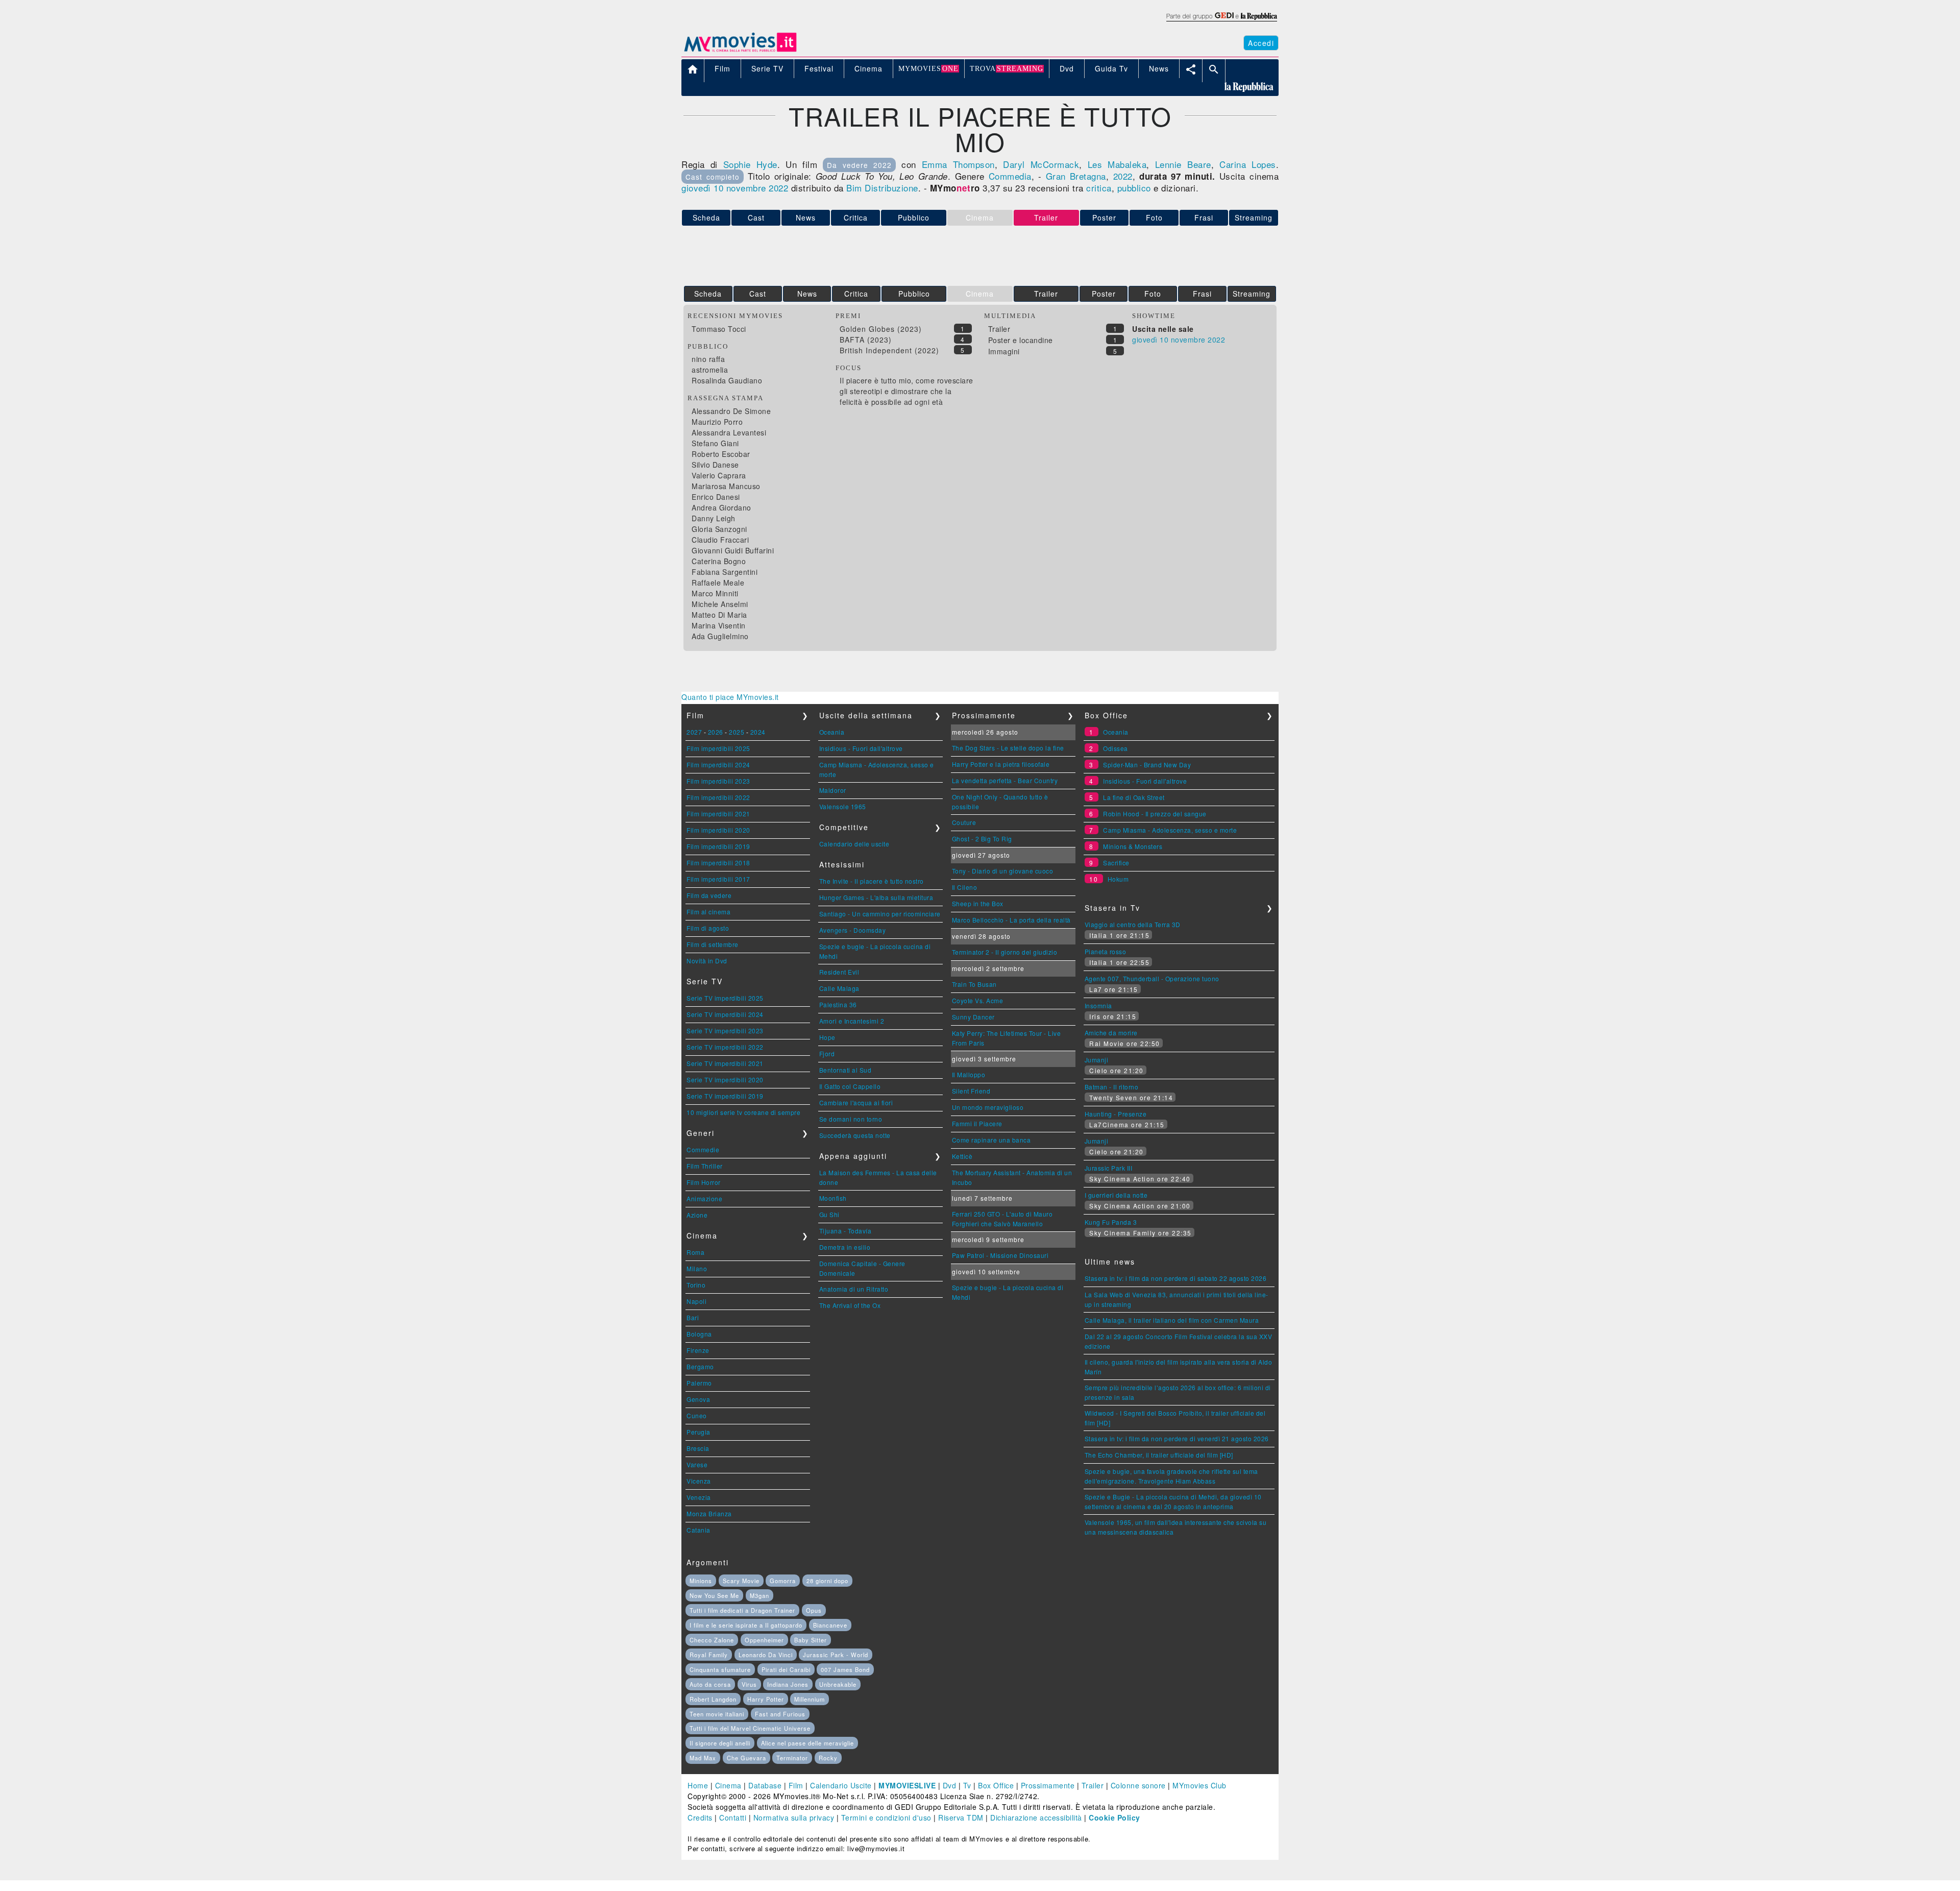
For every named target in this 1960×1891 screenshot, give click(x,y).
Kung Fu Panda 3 (1111, 1222)
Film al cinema (708, 912)
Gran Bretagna (1076, 176)
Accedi (1261, 43)
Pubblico (914, 217)
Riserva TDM (961, 1817)
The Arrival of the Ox (850, 1305)
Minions (701, 1581)
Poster (1104, 217)
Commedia (1010, 176)
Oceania (832, 732)
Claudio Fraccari (720, 540)
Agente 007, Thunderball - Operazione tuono (1152, 978)
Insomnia (1098, 1005)
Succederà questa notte (855, 1135)
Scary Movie (741, 1581)
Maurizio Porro (717, 422)
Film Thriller (705, 1166)
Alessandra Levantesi (729, 432)
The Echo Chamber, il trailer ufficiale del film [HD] (1159, 1455)
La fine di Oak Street (1134, 797)
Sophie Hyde (750, 164)
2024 (758, 732)
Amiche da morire (1111, 1033)
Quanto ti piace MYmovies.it (730, 697)
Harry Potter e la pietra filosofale (1001, 764)
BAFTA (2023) (866, 340)
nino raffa (708, 359)
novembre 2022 (757, 188)
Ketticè (962, 1156)
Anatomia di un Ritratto (854, 1289)
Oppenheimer (764, 1640)
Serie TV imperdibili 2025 (725, 998)
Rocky (828, 1758)
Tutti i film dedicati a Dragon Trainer (742, 1610)
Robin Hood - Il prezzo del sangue (1155, 814)
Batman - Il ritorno (1112, 1087)
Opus (814, 1610)
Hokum (1118, 879)
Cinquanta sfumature (720, 1669)
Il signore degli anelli (720, 1743)
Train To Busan (974, 984)
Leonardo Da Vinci (766, 1655)
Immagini (1004, 351)
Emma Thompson (958, 164)
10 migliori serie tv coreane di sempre (743, 1112)
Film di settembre (713, 944)
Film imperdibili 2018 (718, 863)
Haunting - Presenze (1116, 1114)
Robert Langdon (713, 1699)
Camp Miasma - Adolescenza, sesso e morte (1170, 830)
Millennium (810, 1699)
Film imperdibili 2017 (718, 879)
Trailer (1046, 294)
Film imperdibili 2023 (718, 781)
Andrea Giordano (721, 507)
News (806, 217)
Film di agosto (708, 928)
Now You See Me (714, 1595)
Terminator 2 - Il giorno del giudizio (1005, 952)
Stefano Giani (715, 443)
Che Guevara (746, 1758)
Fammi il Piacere (977, 1123)
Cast (756, 217)
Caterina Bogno (719, 561)
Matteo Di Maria (719, 615)
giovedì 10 (702, 188)
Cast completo (713, 177)
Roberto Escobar (721, 454)
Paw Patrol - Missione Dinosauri (1000, 1255)
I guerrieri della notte (1116, 1195)
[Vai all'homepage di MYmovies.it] (740, 51)
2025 (737, 732)
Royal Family (709, 1655)
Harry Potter (766, 1699)
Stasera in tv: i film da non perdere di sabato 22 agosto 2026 (1176, 1278)
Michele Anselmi (720, 604)
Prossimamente (1048, 1785)
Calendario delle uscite (854, 844)
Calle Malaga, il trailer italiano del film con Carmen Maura (1172, 1320)
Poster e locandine (1021, 340)
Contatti (733, 1817)
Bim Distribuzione (882, 188)
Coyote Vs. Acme (978, 1000)
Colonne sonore (1138, 1785)
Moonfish (833, 1198)
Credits (700, 1817)
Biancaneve (830, 1625)
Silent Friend (971, 1091)
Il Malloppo (969, 1074)
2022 (1123, 176)
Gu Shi (829, 1214)
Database (765, 1785)
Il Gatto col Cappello (850, 1086)
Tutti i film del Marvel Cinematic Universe (750, 1728)
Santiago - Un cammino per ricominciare (880, 914)
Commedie (703, 1149)
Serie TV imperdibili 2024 (725, 1014)
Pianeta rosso (1106, 951)
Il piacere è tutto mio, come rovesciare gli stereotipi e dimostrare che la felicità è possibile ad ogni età (906, 391)
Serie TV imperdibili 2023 (725, 1031)
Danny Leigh (714, 518)
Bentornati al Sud (846, 1070)
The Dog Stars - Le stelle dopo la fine (1008, 748)
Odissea (1116, 748)
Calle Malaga (839, 988)
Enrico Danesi (716, 497)
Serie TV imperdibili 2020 (725, 1080)
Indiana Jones (788, 1684)
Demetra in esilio (845, 1247)
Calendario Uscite (841, 1785)
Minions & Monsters (1133, 846)
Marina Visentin (719, 625)
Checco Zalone (712, 1640)
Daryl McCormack (1041, 164)
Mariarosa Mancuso (726, 486)
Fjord (827, 1053)
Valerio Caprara (719, 475)
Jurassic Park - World (836, 1655)
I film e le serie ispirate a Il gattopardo (746, 1625)
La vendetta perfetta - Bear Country (1005, 780)
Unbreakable (838, 1684)
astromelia (710, 370)
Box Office (996, 1785)
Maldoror (833, 790)
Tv (967, 1785)
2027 (694, 732)
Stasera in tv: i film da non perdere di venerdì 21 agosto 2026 (1177, 1438)
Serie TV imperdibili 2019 (725, 1096)
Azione (697, 1215)
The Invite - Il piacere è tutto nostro (872, 881)
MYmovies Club (1199, 1785)
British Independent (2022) (889, 350)
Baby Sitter (811, 1640)
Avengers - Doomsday (853, 930)
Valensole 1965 (843, 806)
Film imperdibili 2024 (718, 765)
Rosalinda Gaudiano (727, 380)
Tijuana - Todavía (846, 1231)
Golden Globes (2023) (881, 329)
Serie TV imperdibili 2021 (725, 1063)
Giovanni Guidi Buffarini (733, 550)
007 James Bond (845, 1669)
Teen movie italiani (717, 1714)
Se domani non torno (851, 1119)
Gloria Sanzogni (719, 529)
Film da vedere (709, 895)
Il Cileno (965, 887)
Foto (1154, 217)
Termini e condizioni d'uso (886, 1817)
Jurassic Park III (1109, 1168)
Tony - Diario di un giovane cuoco (1003, 871)
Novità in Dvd (707, 961)
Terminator (792, 1758)
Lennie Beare (1183, 164)
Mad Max (703, 1758)
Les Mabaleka (1117, 164)
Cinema (728, 1785)
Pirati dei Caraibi (786, 1669)
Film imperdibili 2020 (718, 830)
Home (698, 1785)
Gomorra (783, 1581)
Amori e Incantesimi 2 (852, 1021)
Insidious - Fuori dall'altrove (861, 748)
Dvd (950, 1785)
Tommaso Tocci (719, 329)
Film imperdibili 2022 (718, 797)
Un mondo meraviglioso (988, 1107)
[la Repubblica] (1221, 22)
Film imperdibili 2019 (718, 846)
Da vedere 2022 (859, 165)
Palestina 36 (838, 1004)
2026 (716, 732)
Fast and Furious (780, 1714)
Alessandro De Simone (731, 411)
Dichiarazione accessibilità (1036, 1817)
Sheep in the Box (978, 903)
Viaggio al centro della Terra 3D (1133, 924)
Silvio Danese (715, 465)
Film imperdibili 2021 (718, 814)
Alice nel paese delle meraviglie (807, 1743)
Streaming (1254, 217)
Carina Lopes (1248, 164)
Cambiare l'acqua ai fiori (856, 1102)
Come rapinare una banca (991, 1140)
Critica (856, 217)
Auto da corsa (710, 1684)
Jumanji (1097, 1060)
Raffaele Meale (718, 583)
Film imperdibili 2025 (718, 748)
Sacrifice (1116, 863)
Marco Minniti (715, 593)
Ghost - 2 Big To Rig (982, 839)
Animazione (704, 1198)
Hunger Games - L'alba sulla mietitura (876, 897)
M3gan (759, 1595)
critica (1099, 188)
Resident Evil (839, 972)
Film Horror (704, 1182)
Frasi (1204, 217)
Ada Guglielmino (720, 636)
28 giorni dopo (827, 1581)
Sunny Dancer (973, 1017)
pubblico (1134, 188)
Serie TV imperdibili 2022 (725, 1047)
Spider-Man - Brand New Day (1147, 765)
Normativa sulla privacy (794, 1817)
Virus (749, 1684)
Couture (964, 822)
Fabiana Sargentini (725, 572)
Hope (827, 1037)
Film (796, 1785)
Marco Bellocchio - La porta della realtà (1011, 920)
